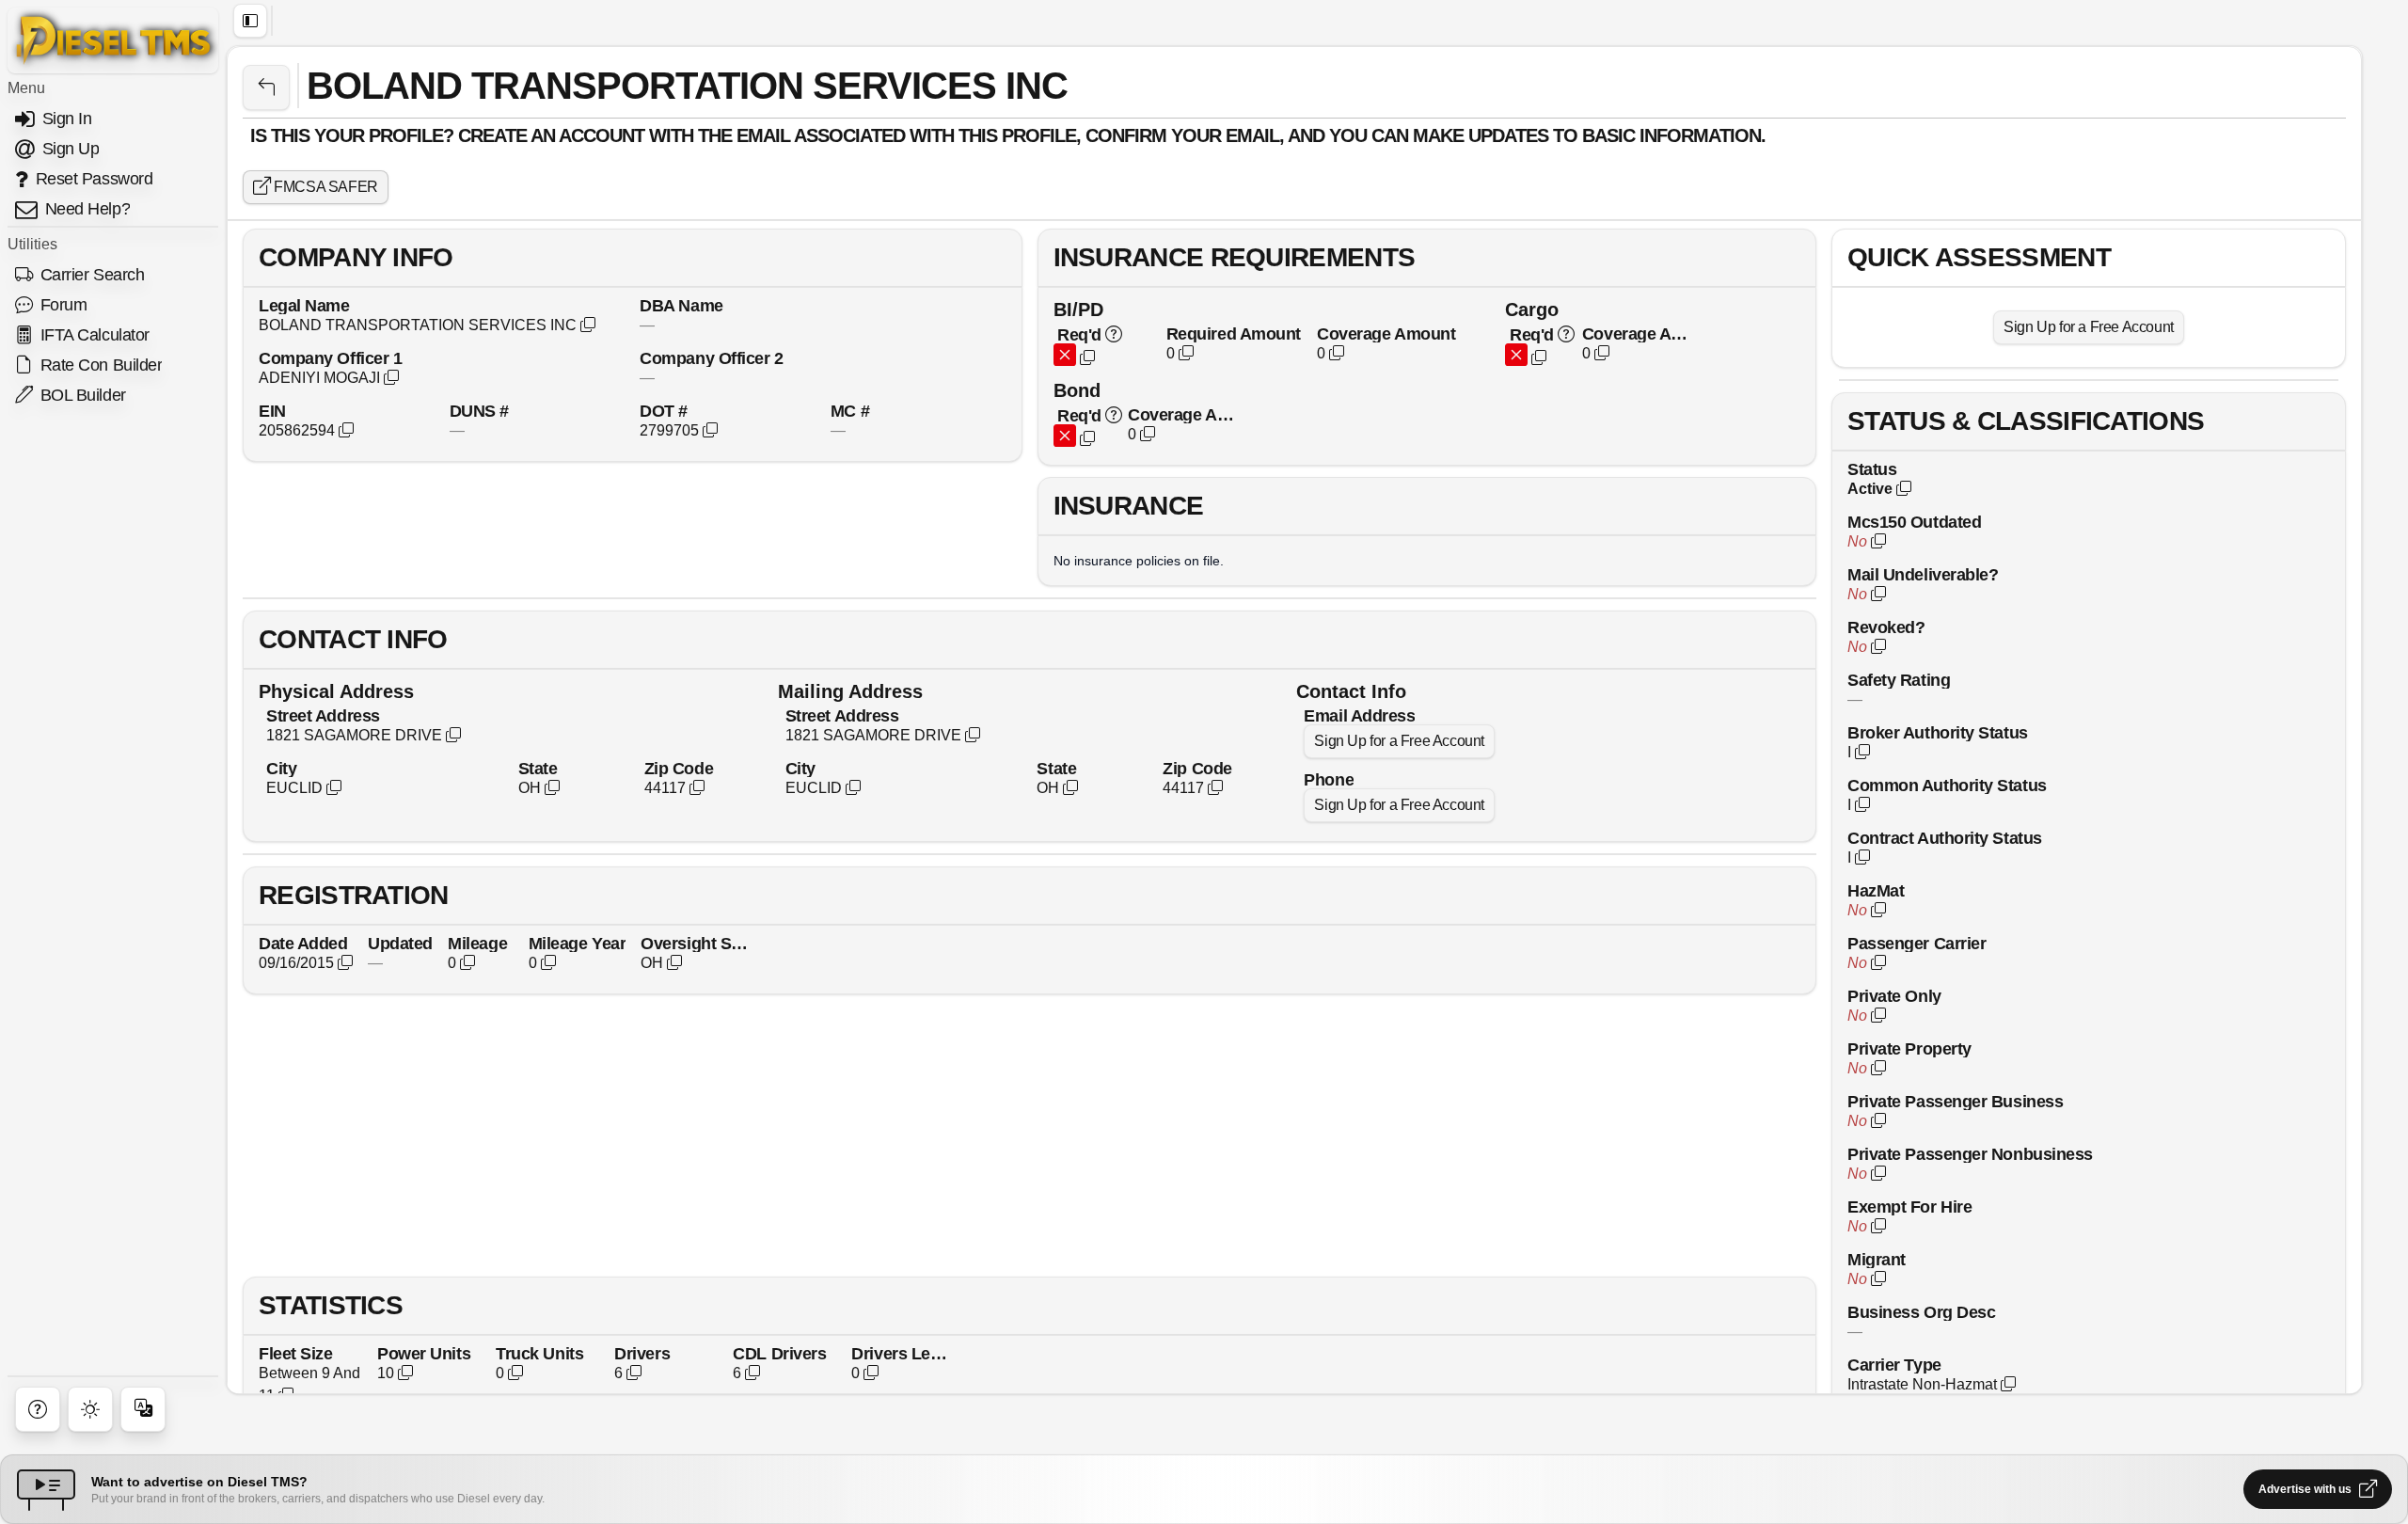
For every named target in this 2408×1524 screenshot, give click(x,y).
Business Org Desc (1921, 1312)
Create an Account (551, 135)
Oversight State (697, 943)
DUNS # (479, 411)
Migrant (1877, 1259)
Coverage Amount (1386, 333)
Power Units (424, 1353)
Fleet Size (296, 1353)
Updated (400, 943)
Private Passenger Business (1955, 1101)
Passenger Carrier (1917, 943)
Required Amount (1234, 333)
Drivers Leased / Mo (903, 1353)
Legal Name (304, 305)
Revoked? (1886, 627)
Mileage (477, 943)
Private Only (1894, 996)
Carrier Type (1894, 1365)
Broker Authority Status (1938, 732)
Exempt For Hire (1909, 1206)
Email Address (1359, 715)
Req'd (1080, 334)
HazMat (1876, 890)
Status (1872, 469)
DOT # (664, 411)
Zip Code (679, 768)
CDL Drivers (779, 1353)
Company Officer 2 (711, 358)
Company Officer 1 (330, 358)
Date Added (303, 943)
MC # (850, 411)
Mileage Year (578, 943)
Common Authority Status (1947, 785)
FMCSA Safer (325, 187)
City (281, 768)
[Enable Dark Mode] (90, 1409)
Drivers (642, 1353)
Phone (1329, 779)
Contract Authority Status (1945, 838)
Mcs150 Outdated (1914, 522)
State (538, 768)
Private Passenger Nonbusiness (1970, 1154)
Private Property (1909, 1048)
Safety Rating (1899, 680)
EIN (272, 411)
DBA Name (681, 305)
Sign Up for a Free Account (1399, 741)
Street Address (323, 715)
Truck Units (539, 1353)
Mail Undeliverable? (1923, 574)
